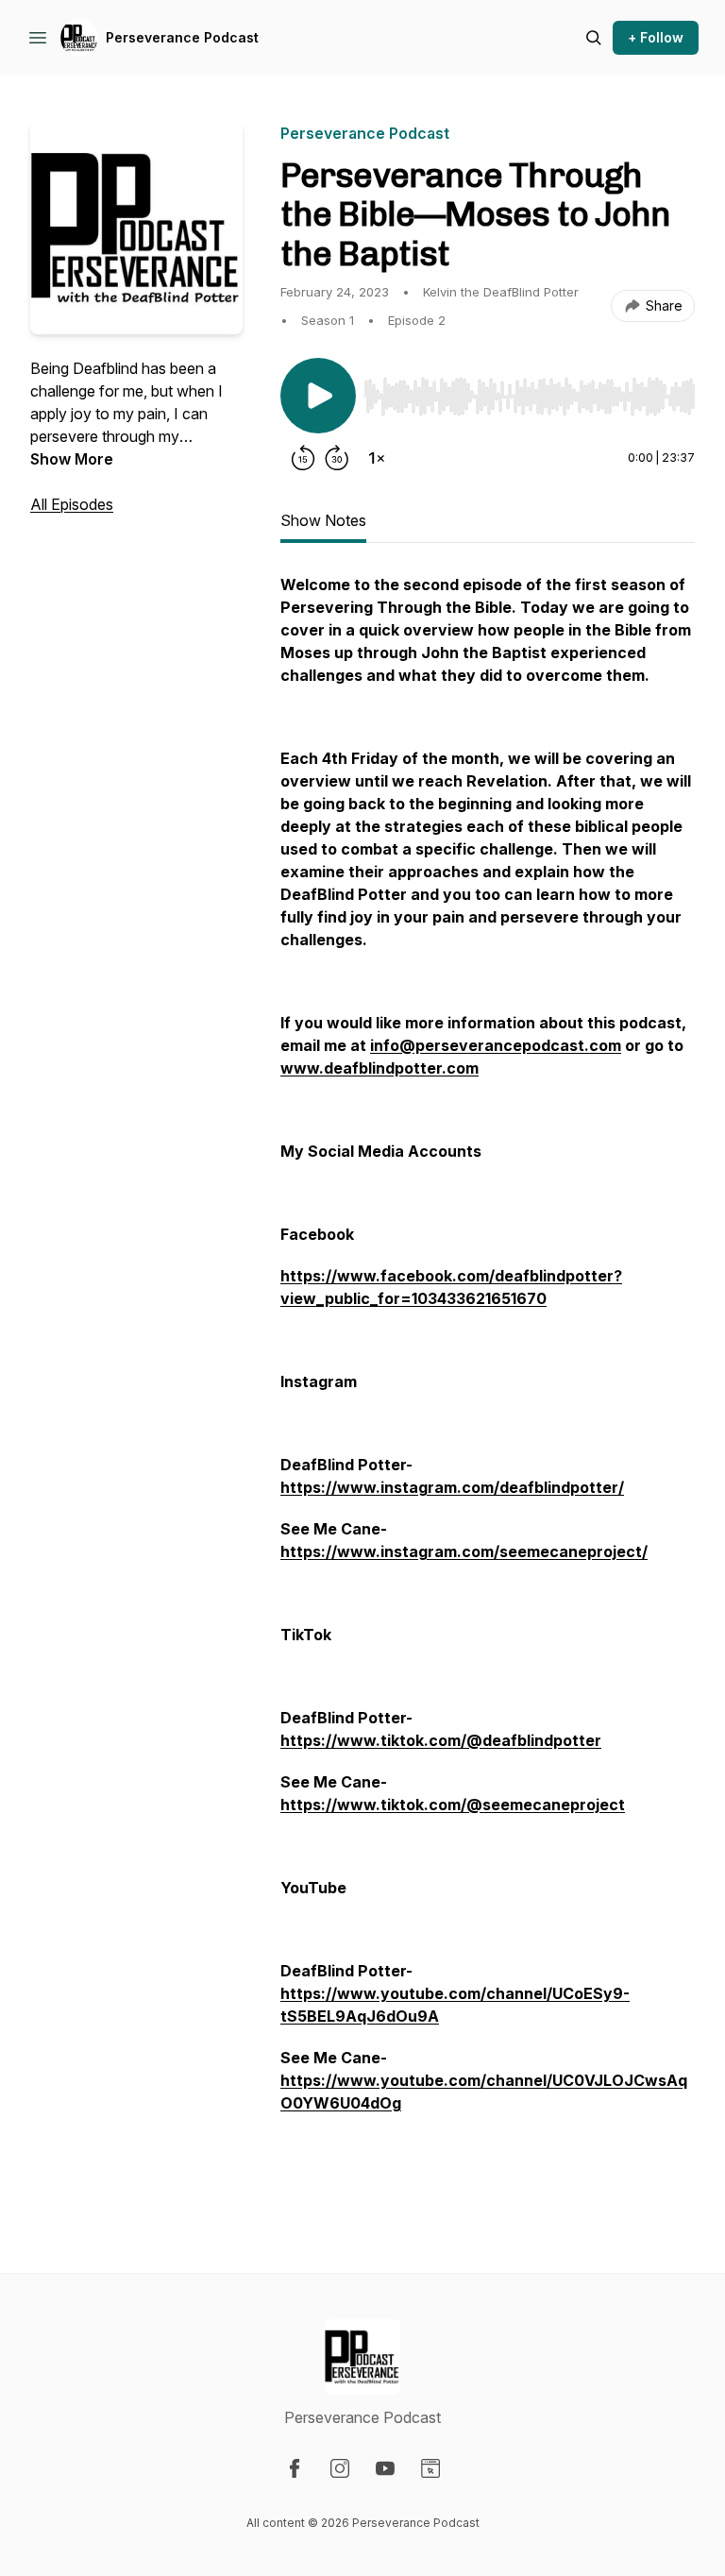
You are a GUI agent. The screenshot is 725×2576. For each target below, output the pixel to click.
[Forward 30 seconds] (337, 458)
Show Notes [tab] (323, 520)
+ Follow (656, 37)
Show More (72, 459)
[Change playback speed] (377, 458)
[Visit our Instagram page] (340, 2468)
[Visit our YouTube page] (385, 2468)
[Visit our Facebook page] (295, 2468)
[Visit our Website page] (430, 2468)
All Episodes (72, 504)
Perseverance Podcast (182, 37)
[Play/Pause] (318, 396)
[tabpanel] (488, 1385)
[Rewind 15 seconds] (303, 458)
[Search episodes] (594, 38)
